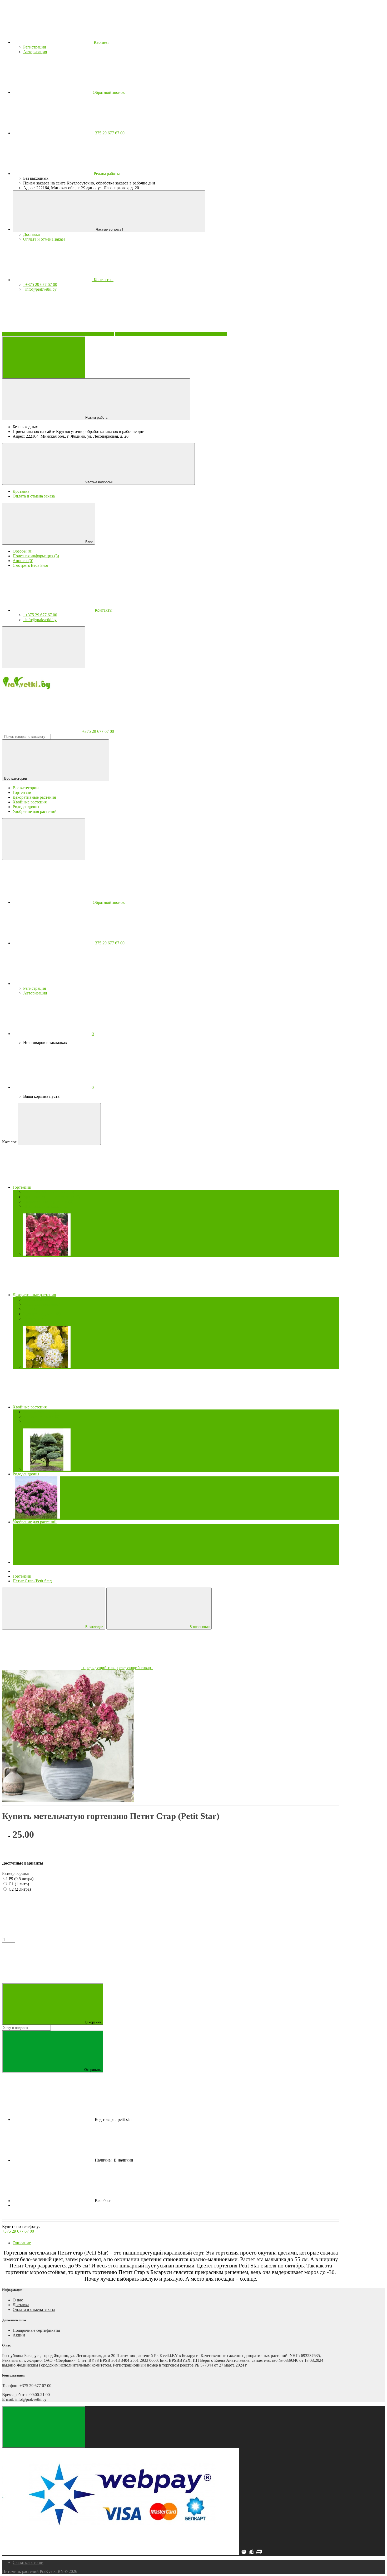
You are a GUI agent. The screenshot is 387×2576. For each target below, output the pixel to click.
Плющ (32, 1309)
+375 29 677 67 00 (18, 2231)
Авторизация (35, 52)
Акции (19, 2335)
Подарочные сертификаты (36, 2330)
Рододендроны (26, 1474)
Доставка (31, 234)
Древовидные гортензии (48, 1201)
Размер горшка (15, 1873)
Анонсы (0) (23, 561)
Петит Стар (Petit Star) (32, 1581)
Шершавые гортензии (46, 1206)
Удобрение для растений (35, 1522)
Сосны (32, 1421)
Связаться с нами (28, 2562)
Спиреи (33, 1318)
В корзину (92, 2022)
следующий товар (136, 1668)
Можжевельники (41, 1416)
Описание (22, 2243)
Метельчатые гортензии (49, 1192)
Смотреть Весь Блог (31, 565)
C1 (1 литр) (19, 1884)
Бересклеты (36, 1299)
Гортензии (22, 1576)
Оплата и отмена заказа (44, 239)
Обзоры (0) (23, 551)
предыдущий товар (99, 1668)
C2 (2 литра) (20, 1889)
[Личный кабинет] (52, 984)
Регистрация (34, 47)
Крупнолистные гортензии (51, 1197)
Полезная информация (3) (36, 556)
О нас (18, 2300)
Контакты (103, 280)
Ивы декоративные (43, 1304)
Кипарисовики (39, 1412)
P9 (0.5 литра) (21, 1879)
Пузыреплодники (42, 1314)
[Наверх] (44, 2427)
